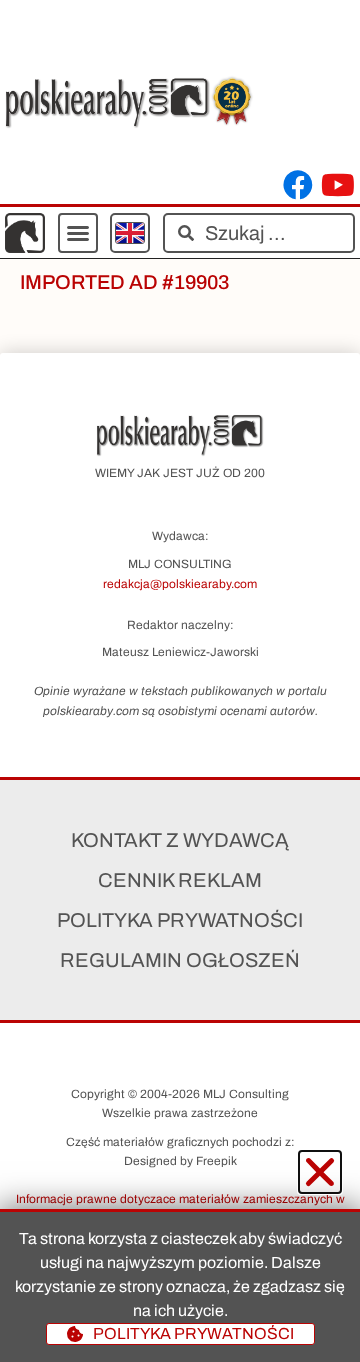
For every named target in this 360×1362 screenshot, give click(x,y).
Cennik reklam (180, 880)
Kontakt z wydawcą (180, 840)
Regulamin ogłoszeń (180, 960)
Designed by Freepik (180, 1161)
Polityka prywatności (180, 920)
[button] (78, 233)
